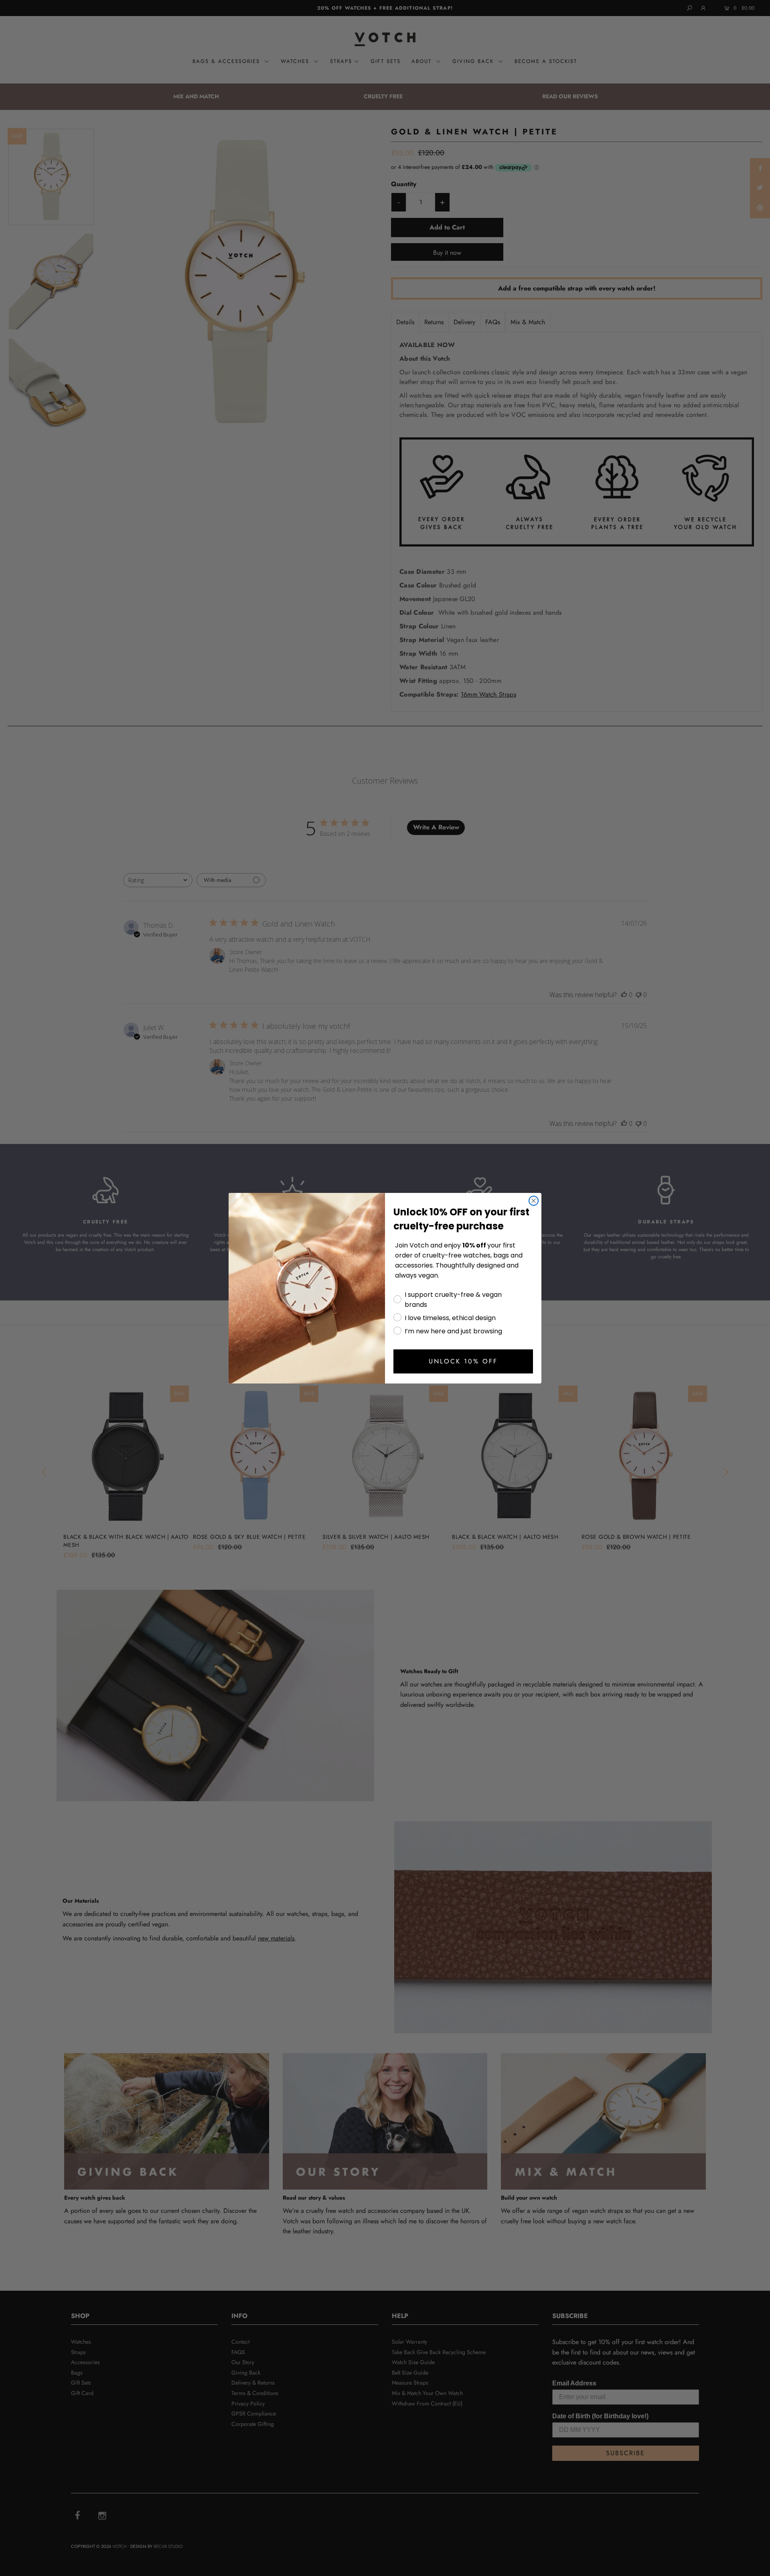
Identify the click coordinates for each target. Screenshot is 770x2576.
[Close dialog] (534, 1201)
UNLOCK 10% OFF (463, 1361)
